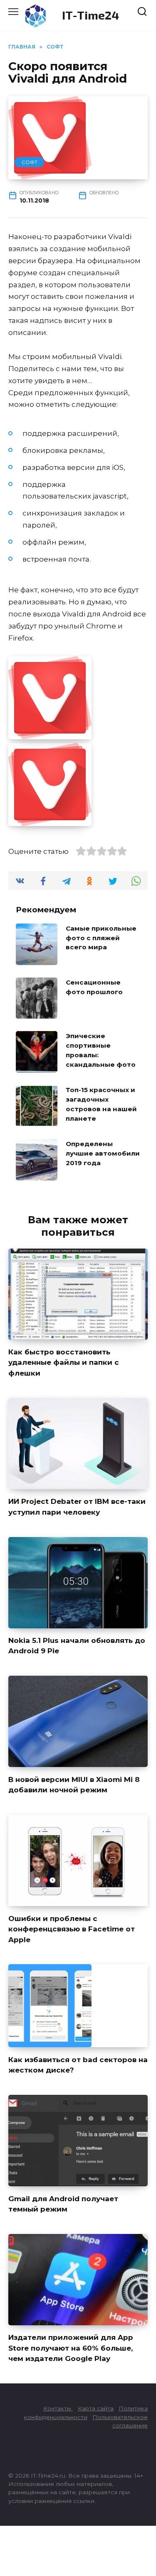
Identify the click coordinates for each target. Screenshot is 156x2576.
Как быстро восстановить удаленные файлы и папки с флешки (64, 1363)
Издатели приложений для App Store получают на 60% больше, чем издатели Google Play (71, 2348)
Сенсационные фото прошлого (94, 987)
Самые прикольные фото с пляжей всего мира (101, 937)
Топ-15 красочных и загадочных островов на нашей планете (101, 1104)
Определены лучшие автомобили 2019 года (103, 1153)
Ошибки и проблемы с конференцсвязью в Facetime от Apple (72, 1929)
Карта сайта (96, 2408)
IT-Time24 (90, 15)
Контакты (58, 2408)
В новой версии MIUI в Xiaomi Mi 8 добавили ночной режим (74, 1784)
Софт (30, 162)
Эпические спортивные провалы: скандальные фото (101, 1050)
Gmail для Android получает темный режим (63, 2204)
